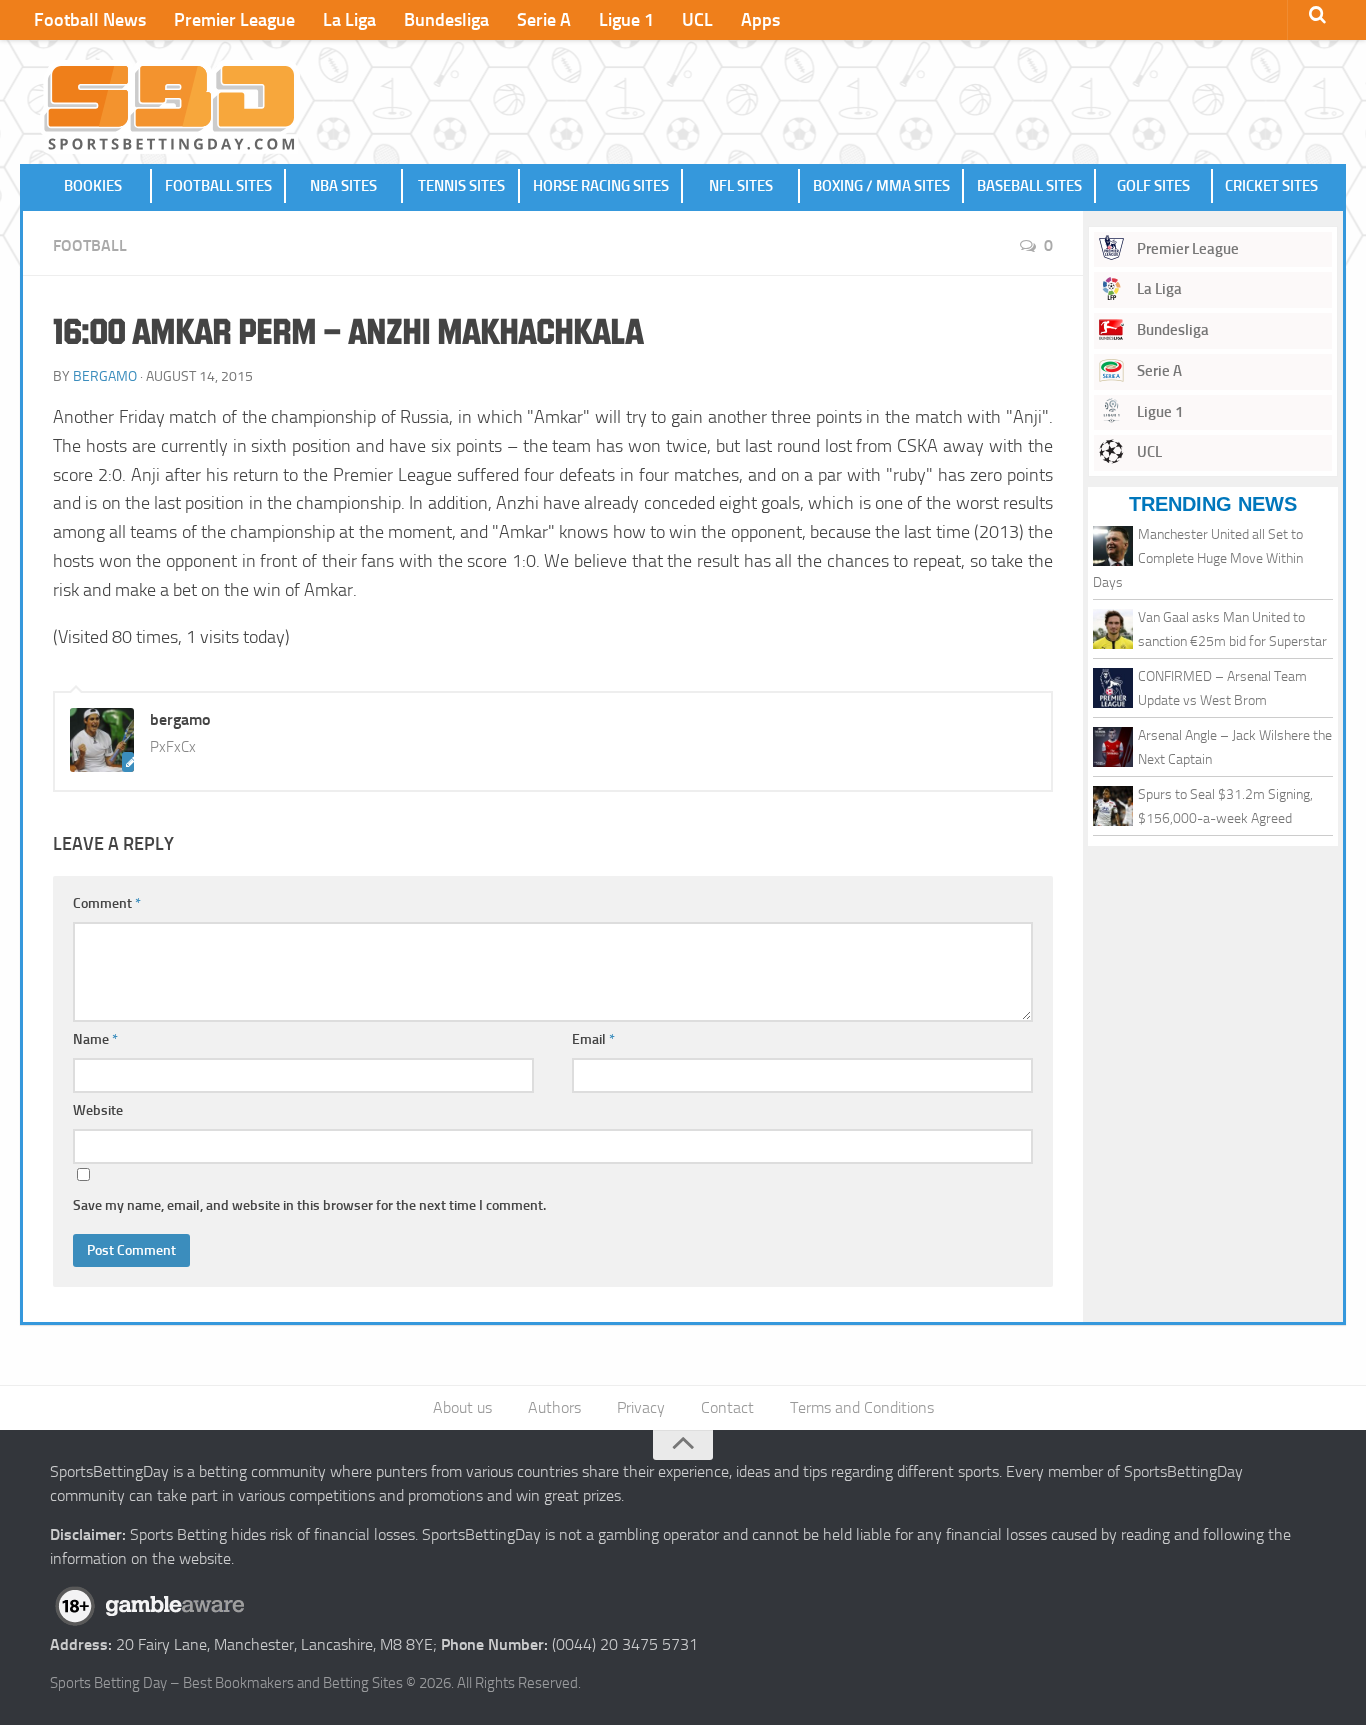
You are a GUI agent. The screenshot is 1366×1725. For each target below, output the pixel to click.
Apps (760, 20)
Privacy (641, 1407)
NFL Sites (741, 186)
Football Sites (218, 186)
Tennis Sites (461, 186)
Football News (90, 20)
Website (98, 1110)
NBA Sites (343, 186)
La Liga (349, 20)
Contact (727, 1407)
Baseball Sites (1029, 186)
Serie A (544, 20)
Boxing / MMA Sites (881, 186)
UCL (697, 20)
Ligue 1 (626, 20)
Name (95, 1039)
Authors (554, 1407)
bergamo (105, 376)
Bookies (93, 186)
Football (90, 245)
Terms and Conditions (862, 1407)
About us (462, 1407)
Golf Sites (1153, 186)
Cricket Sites (1271, 186)
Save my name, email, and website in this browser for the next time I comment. (309, 1205)
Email (593, 1039)
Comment (107, 903)
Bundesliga (446, 20)
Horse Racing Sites (601, 186)
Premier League (234, 20)
